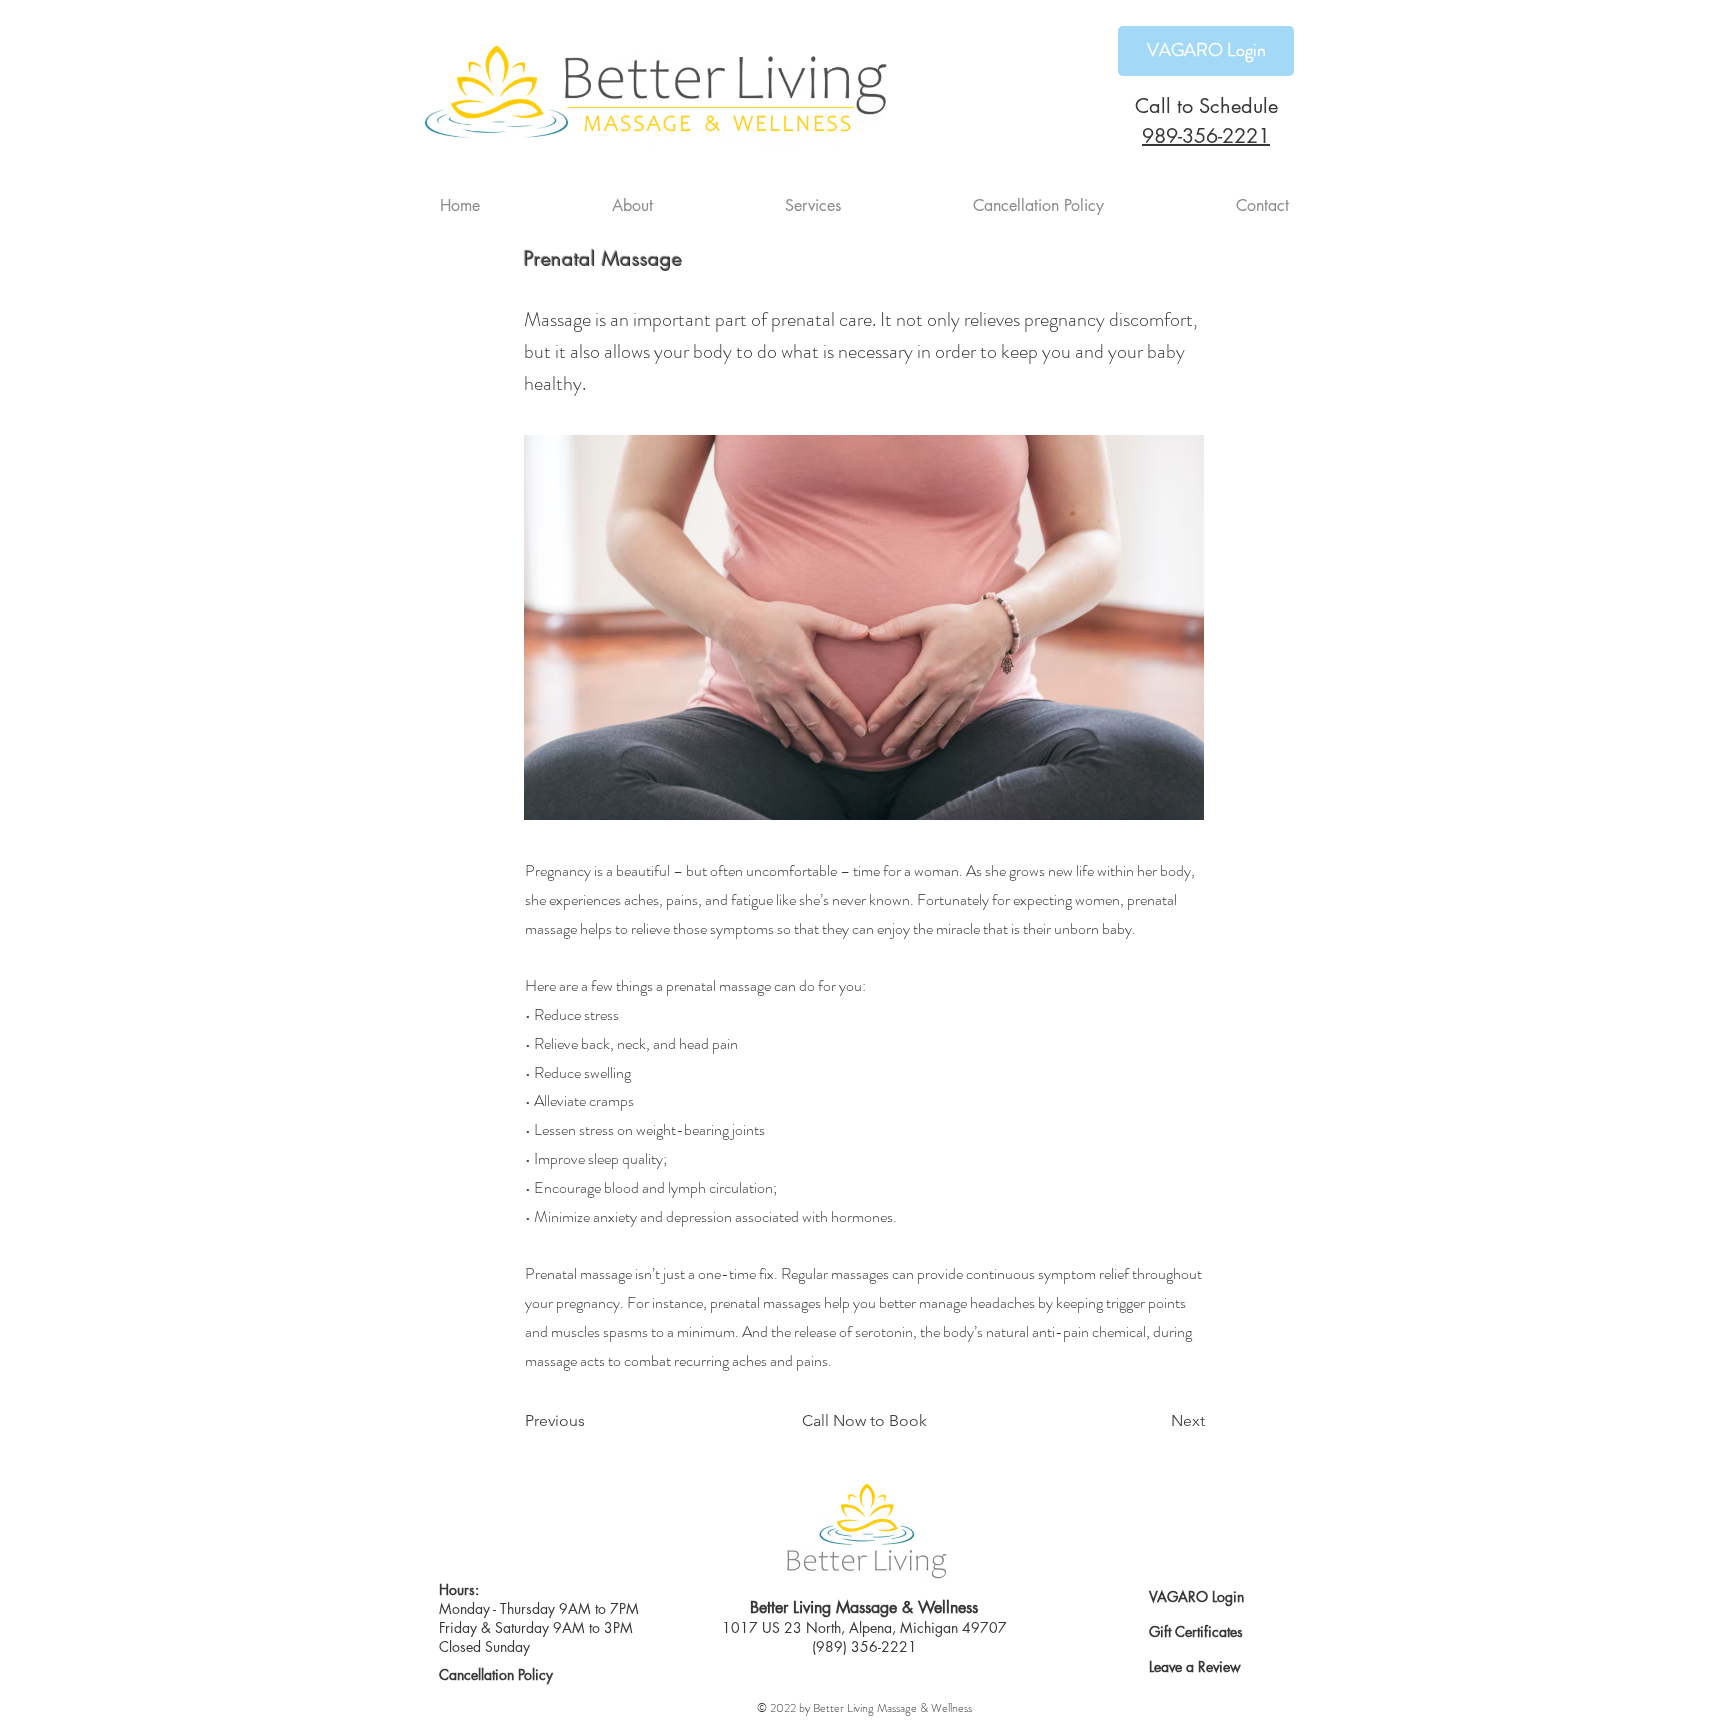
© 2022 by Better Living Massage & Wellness (864, 1708)
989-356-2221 (1206, 136)
